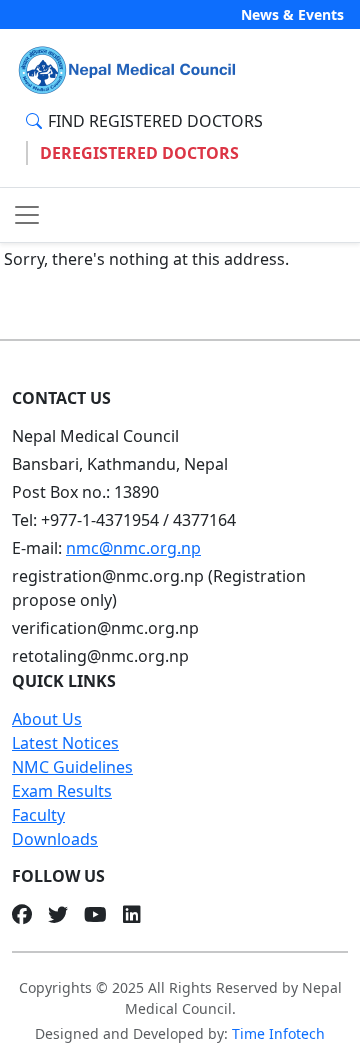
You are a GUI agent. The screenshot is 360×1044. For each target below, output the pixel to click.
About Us (47, 719)
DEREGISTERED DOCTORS (139, 153)
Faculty (38, 815)
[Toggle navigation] (27, 215)
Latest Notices (65, 743)
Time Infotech (278, 1033)
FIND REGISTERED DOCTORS (155, 121)
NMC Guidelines (72, 767)
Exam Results (62, 791)
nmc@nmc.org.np (133, 548)
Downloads (55, 839)
